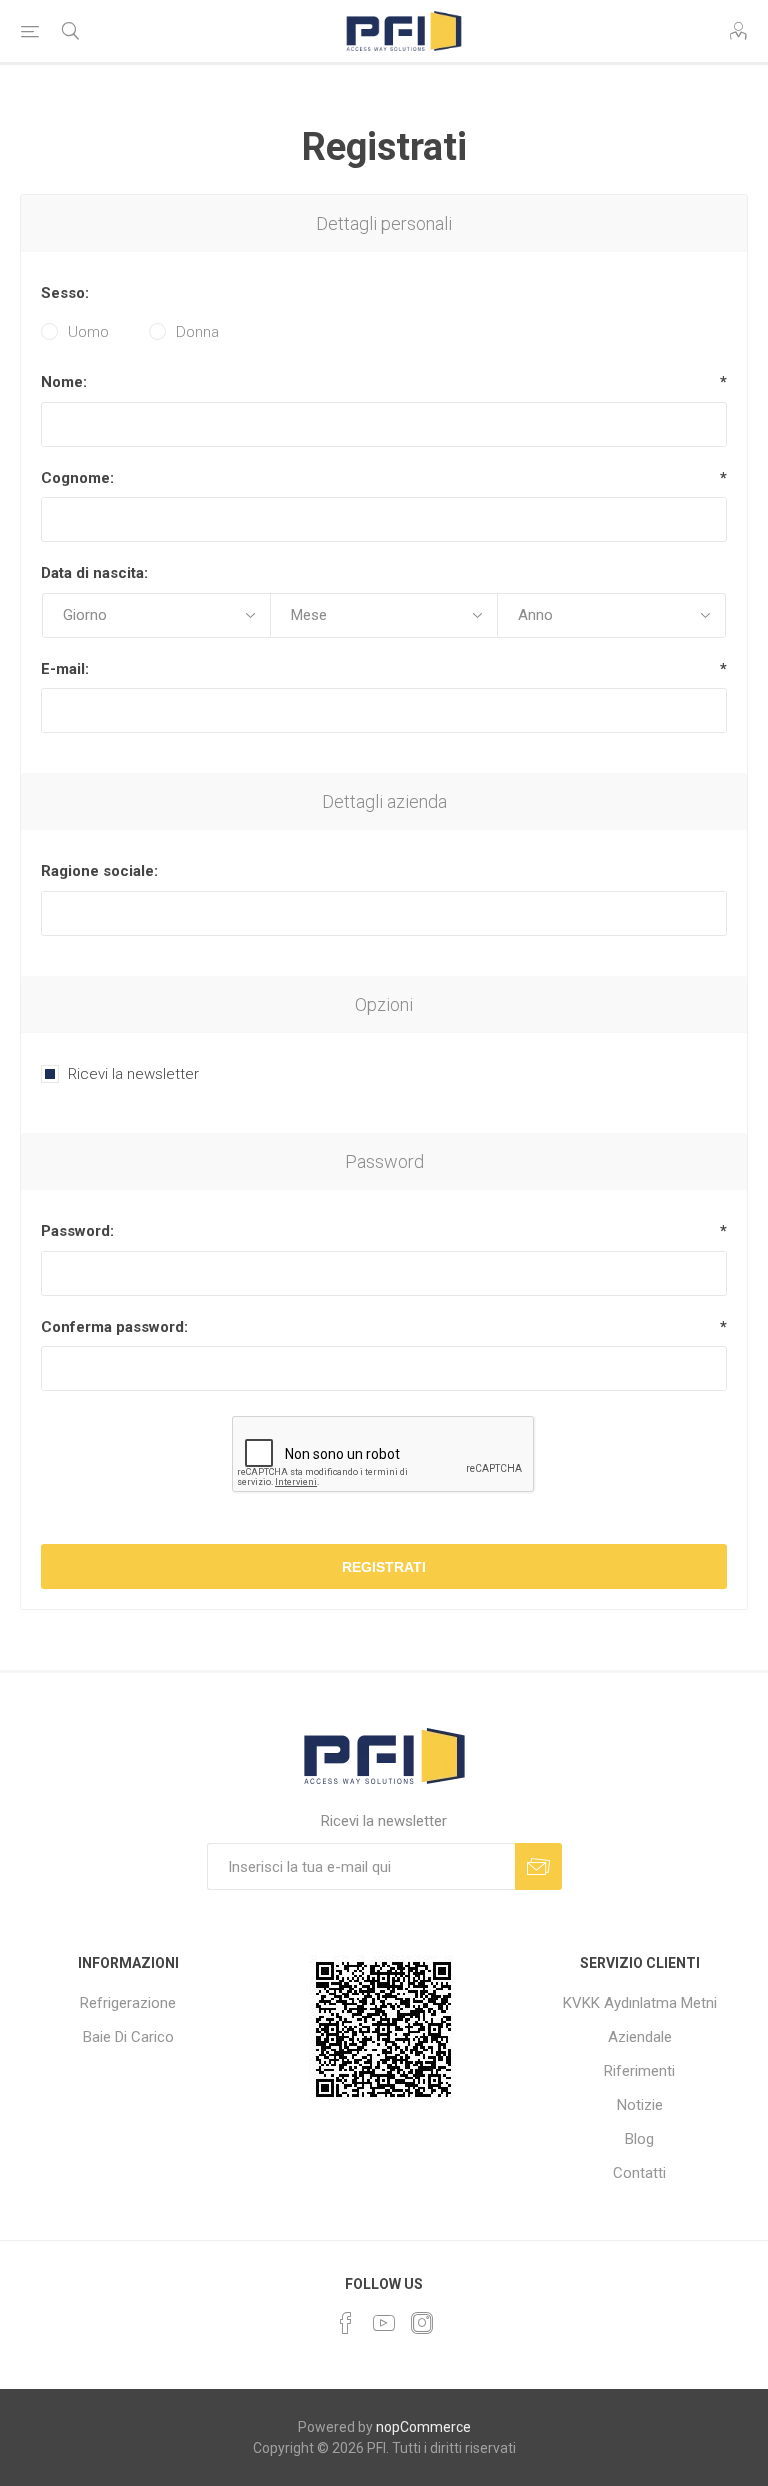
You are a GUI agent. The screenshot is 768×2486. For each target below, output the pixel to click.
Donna (197, 332)
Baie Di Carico (128, 2037)
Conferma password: (114, 1327)
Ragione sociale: (99, 871)
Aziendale (640, 2037)
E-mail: (65, 669)
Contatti (639, 2173)
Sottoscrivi (538, 1866)
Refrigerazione (128, 2003)
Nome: (64, 382)
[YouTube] (384, 2323)
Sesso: (65, 293)
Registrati (384, 1567)
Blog (639, 2139)
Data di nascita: (94, 573)
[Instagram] (422, 2323)
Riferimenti (639, 2071)
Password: (77, 1231)
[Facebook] (346, 2323)
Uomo (88, 332)
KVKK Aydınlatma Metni (640, 2003)
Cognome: (77, 478)
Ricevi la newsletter (133, 1074)
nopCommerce (423, 2427)
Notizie (640, 2105)
